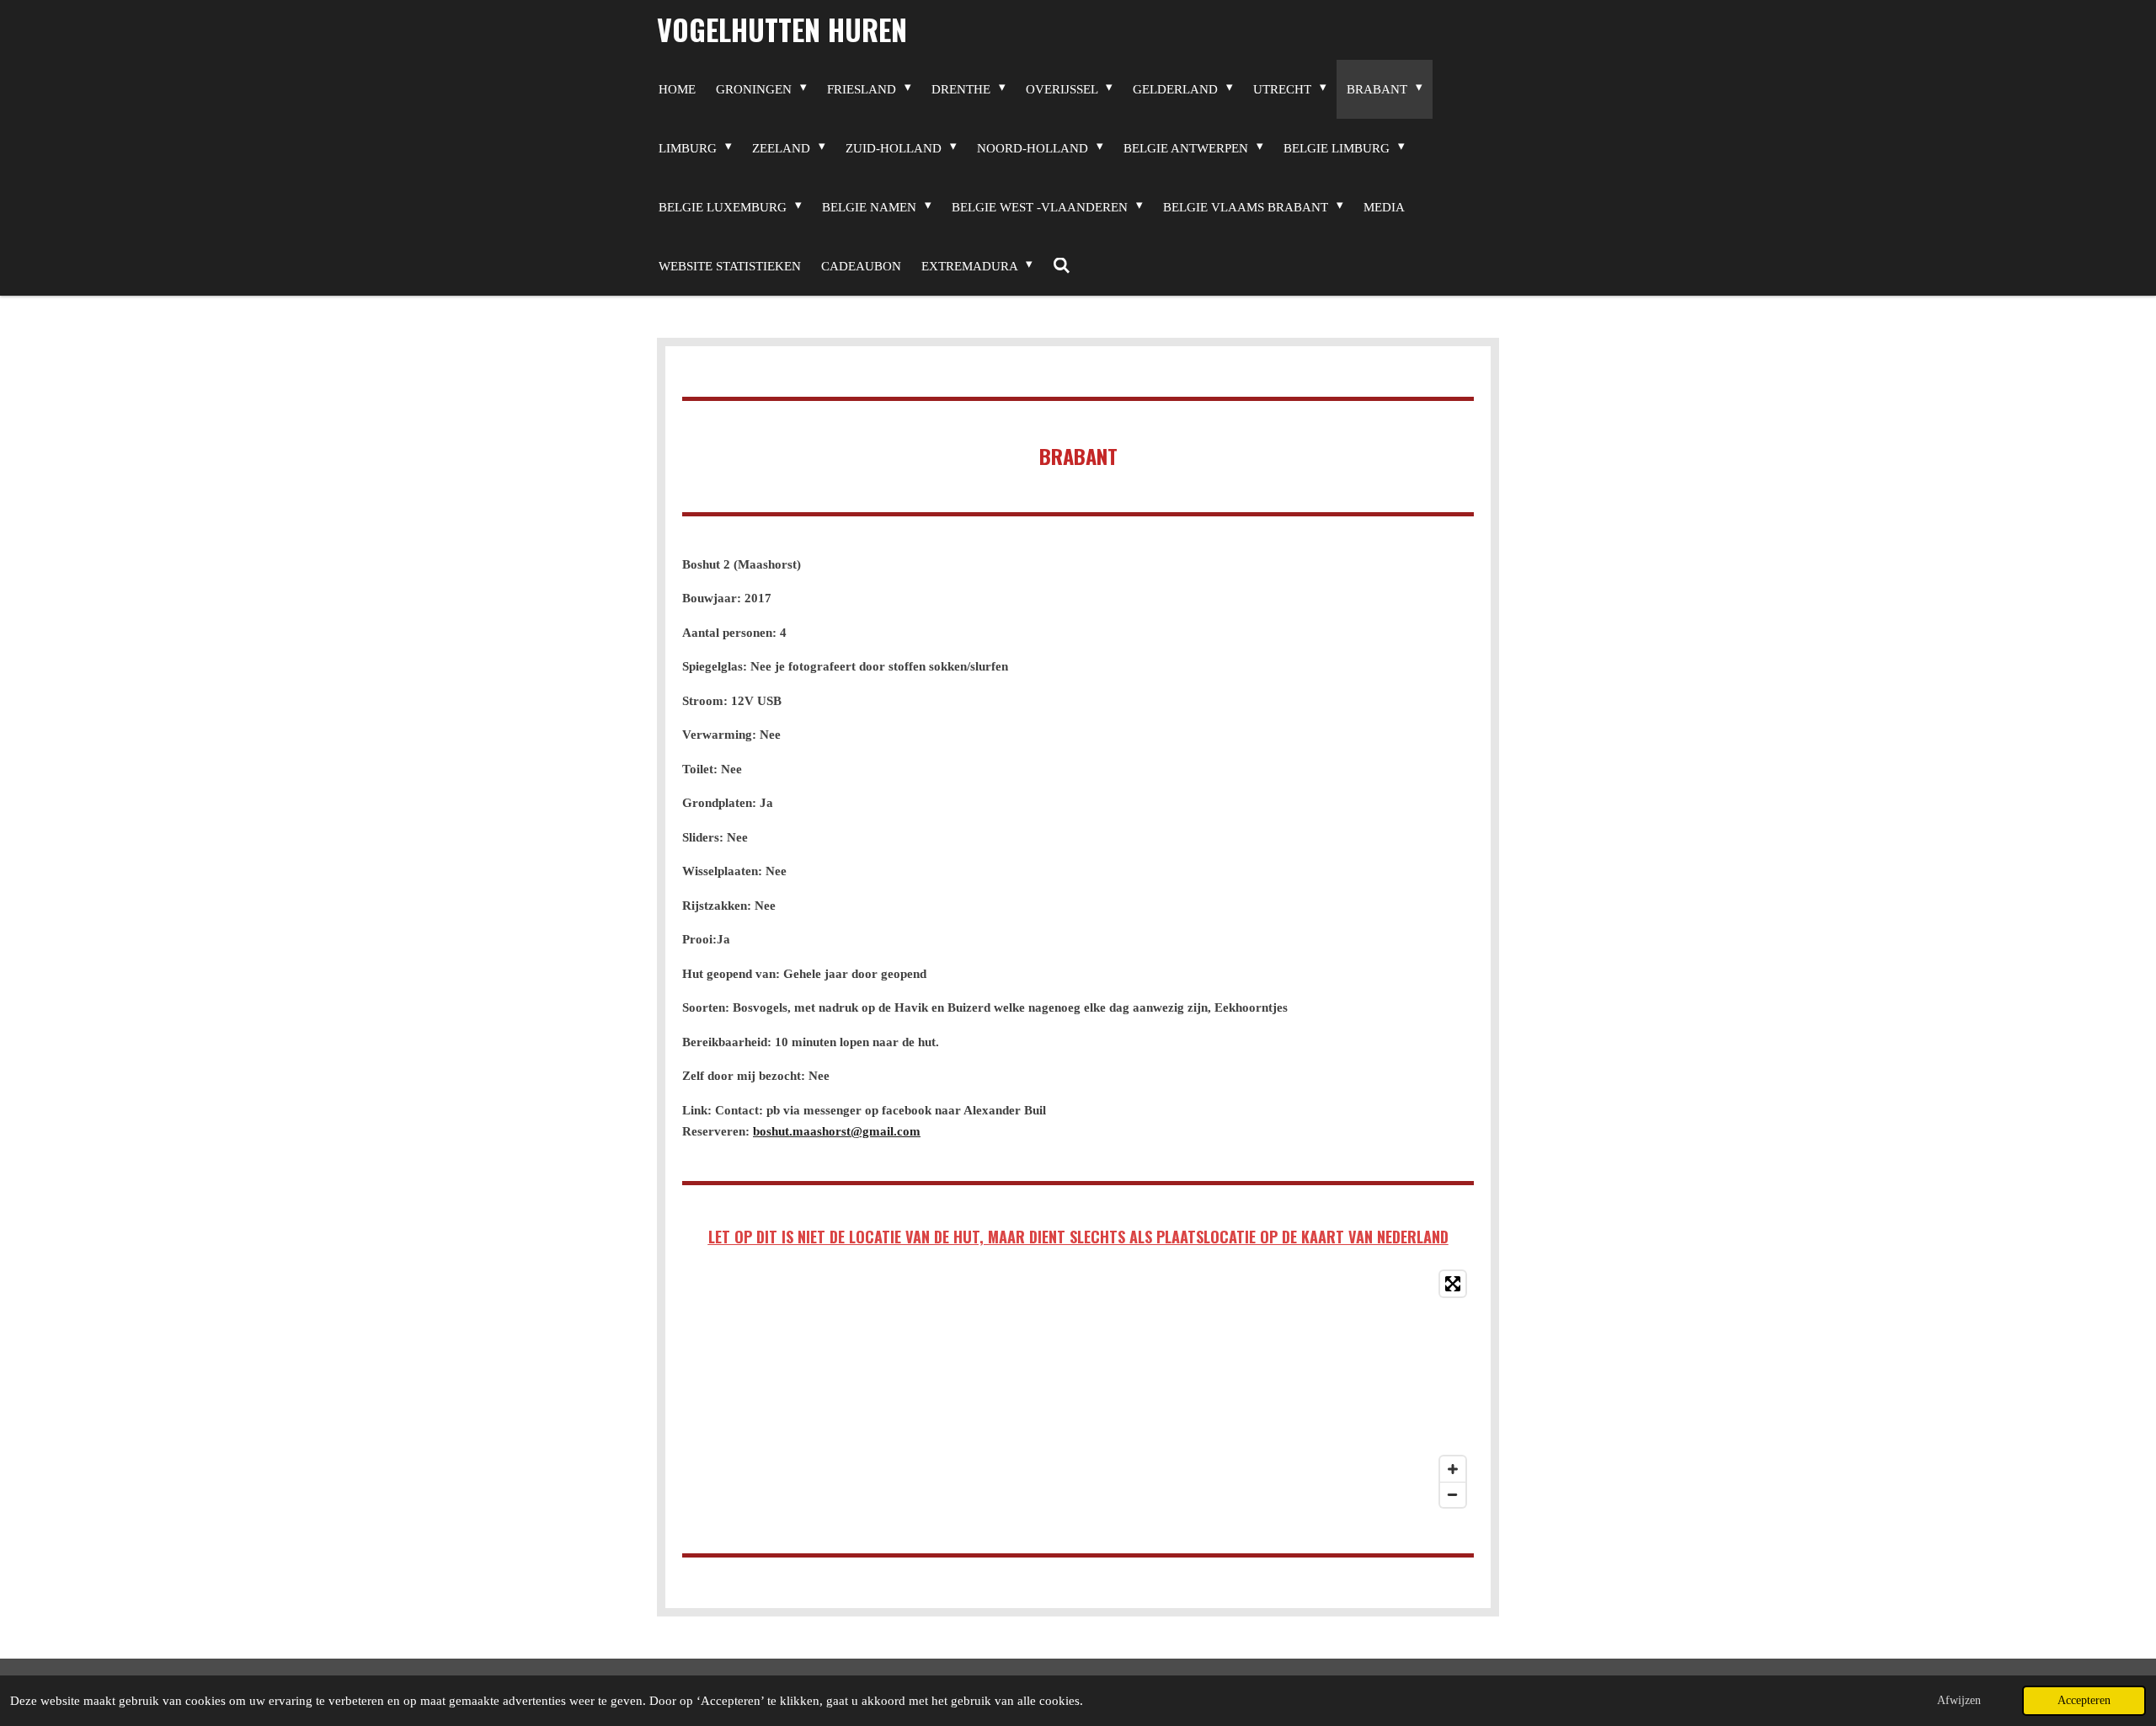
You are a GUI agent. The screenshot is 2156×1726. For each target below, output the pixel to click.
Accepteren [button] (2084, 1700)
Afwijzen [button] (1959, 1700)
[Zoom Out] (1453, 1494)
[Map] (1078, 1389)
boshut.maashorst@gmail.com (837, 1131)
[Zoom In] (1453, 1469)
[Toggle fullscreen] (1453, 1284)
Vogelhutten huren (782, 29)
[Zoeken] (1062, 266)
